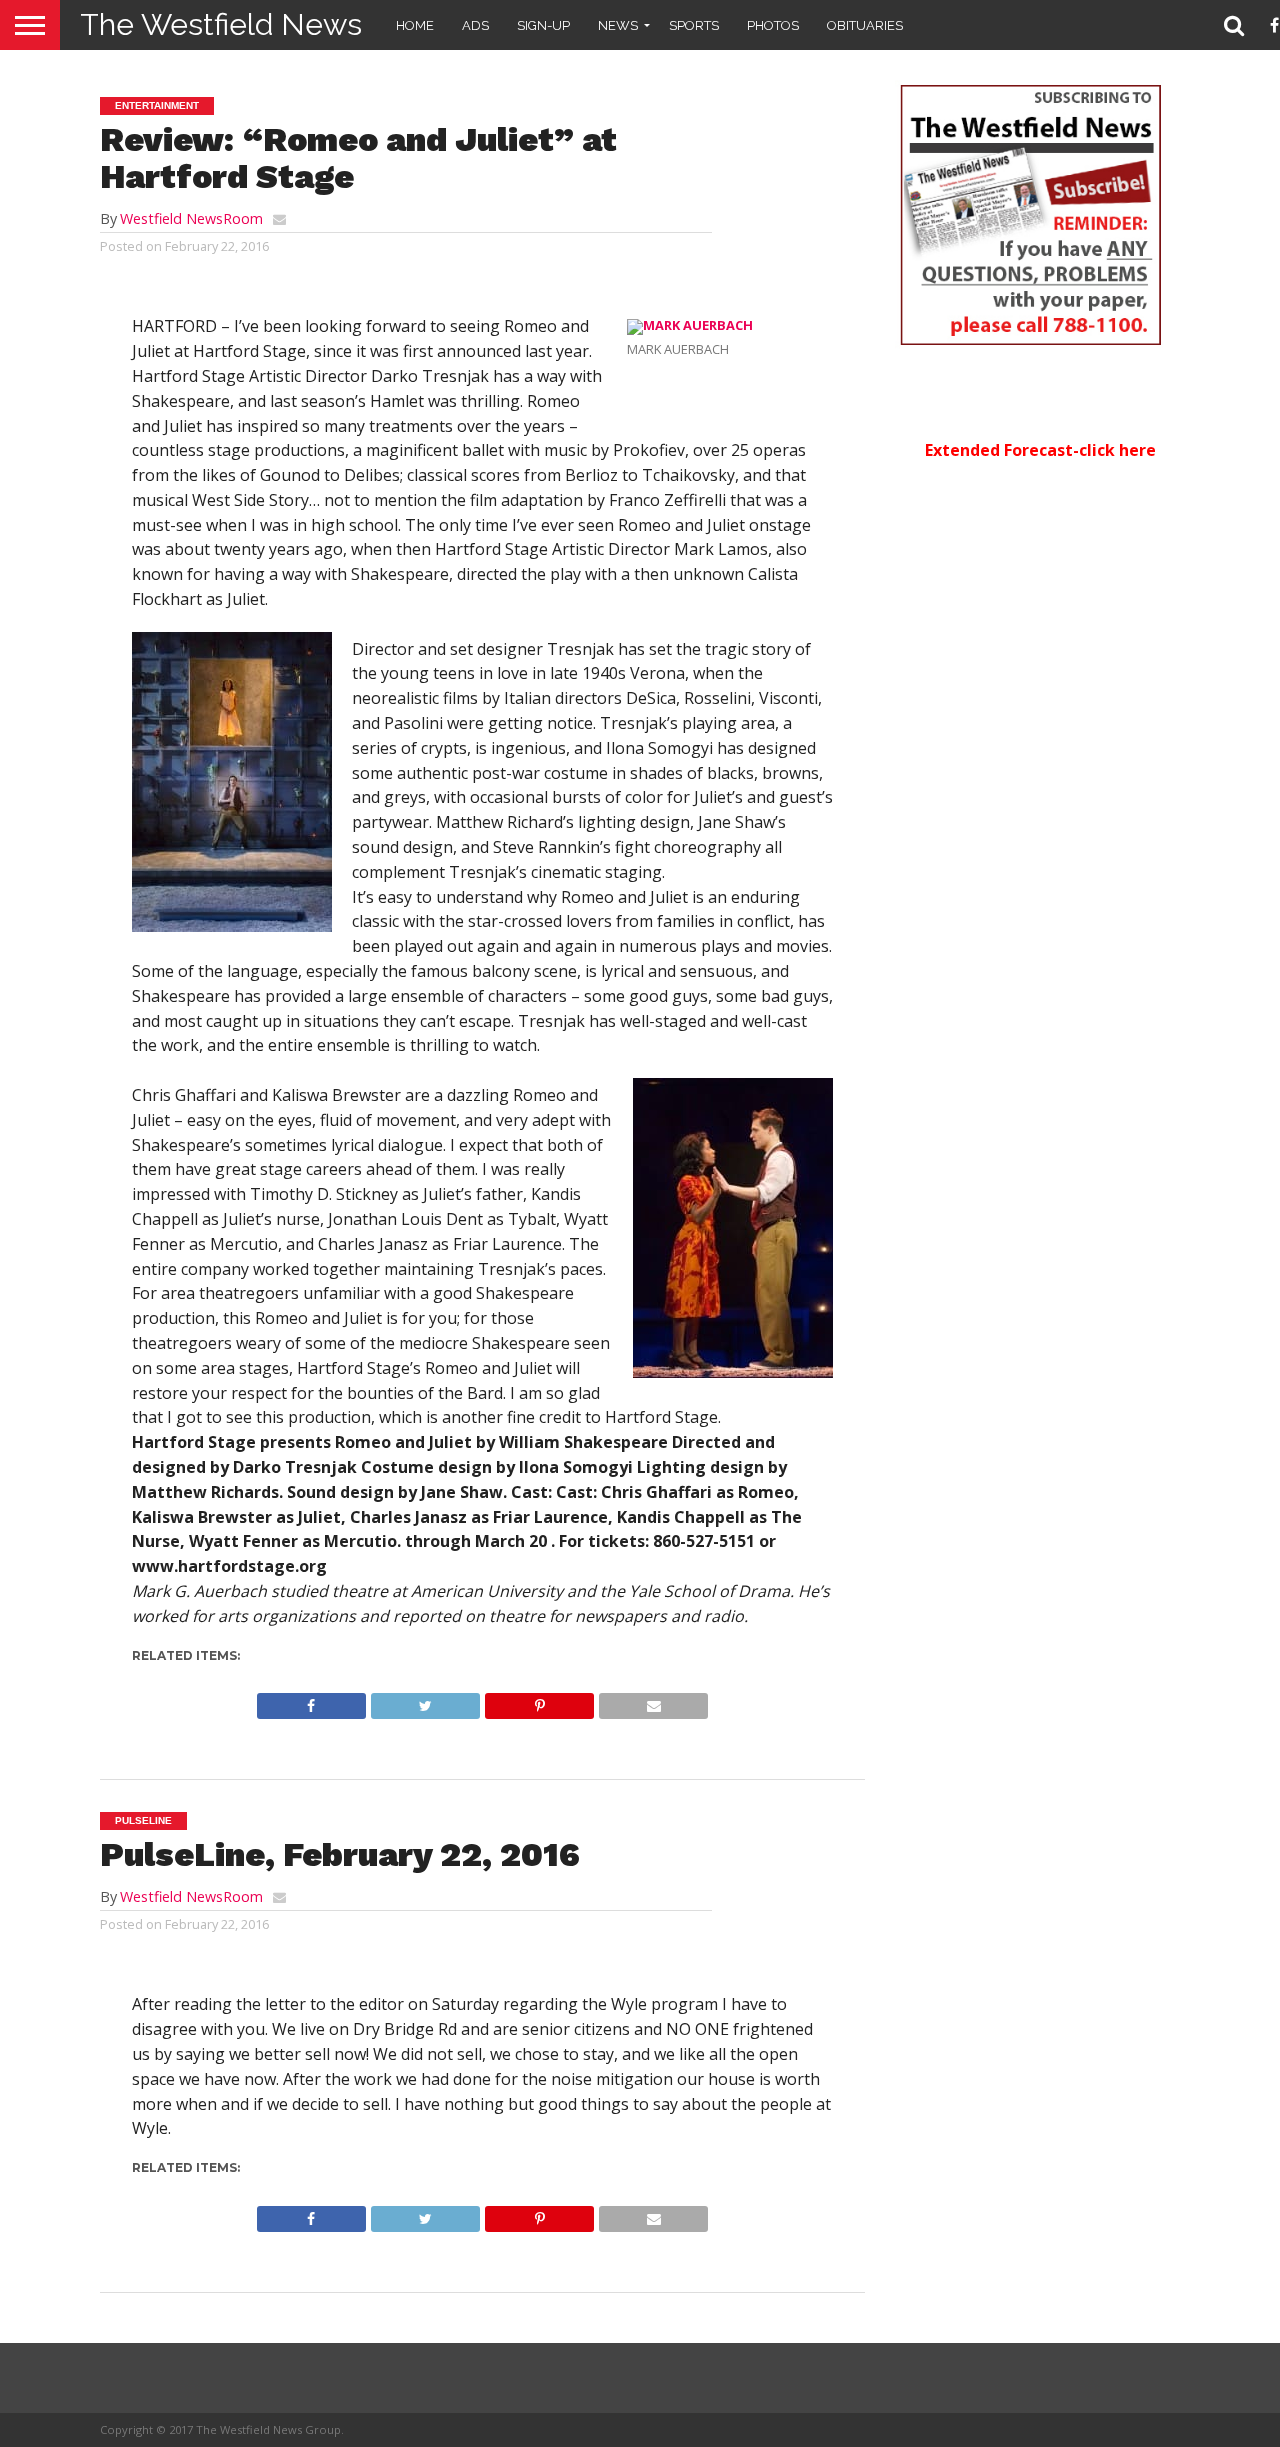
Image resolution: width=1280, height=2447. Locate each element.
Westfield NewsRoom (191, 218)
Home (415, 25)
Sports (694, 25)
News (618, 25)
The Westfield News (221, 24)
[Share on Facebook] (311, 1701)
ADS (475, 25)
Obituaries (865, 25)
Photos (773, 25)
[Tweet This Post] (425, 1701)
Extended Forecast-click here (1040, 450)
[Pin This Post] (539, 1701)
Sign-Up (543, 25)
